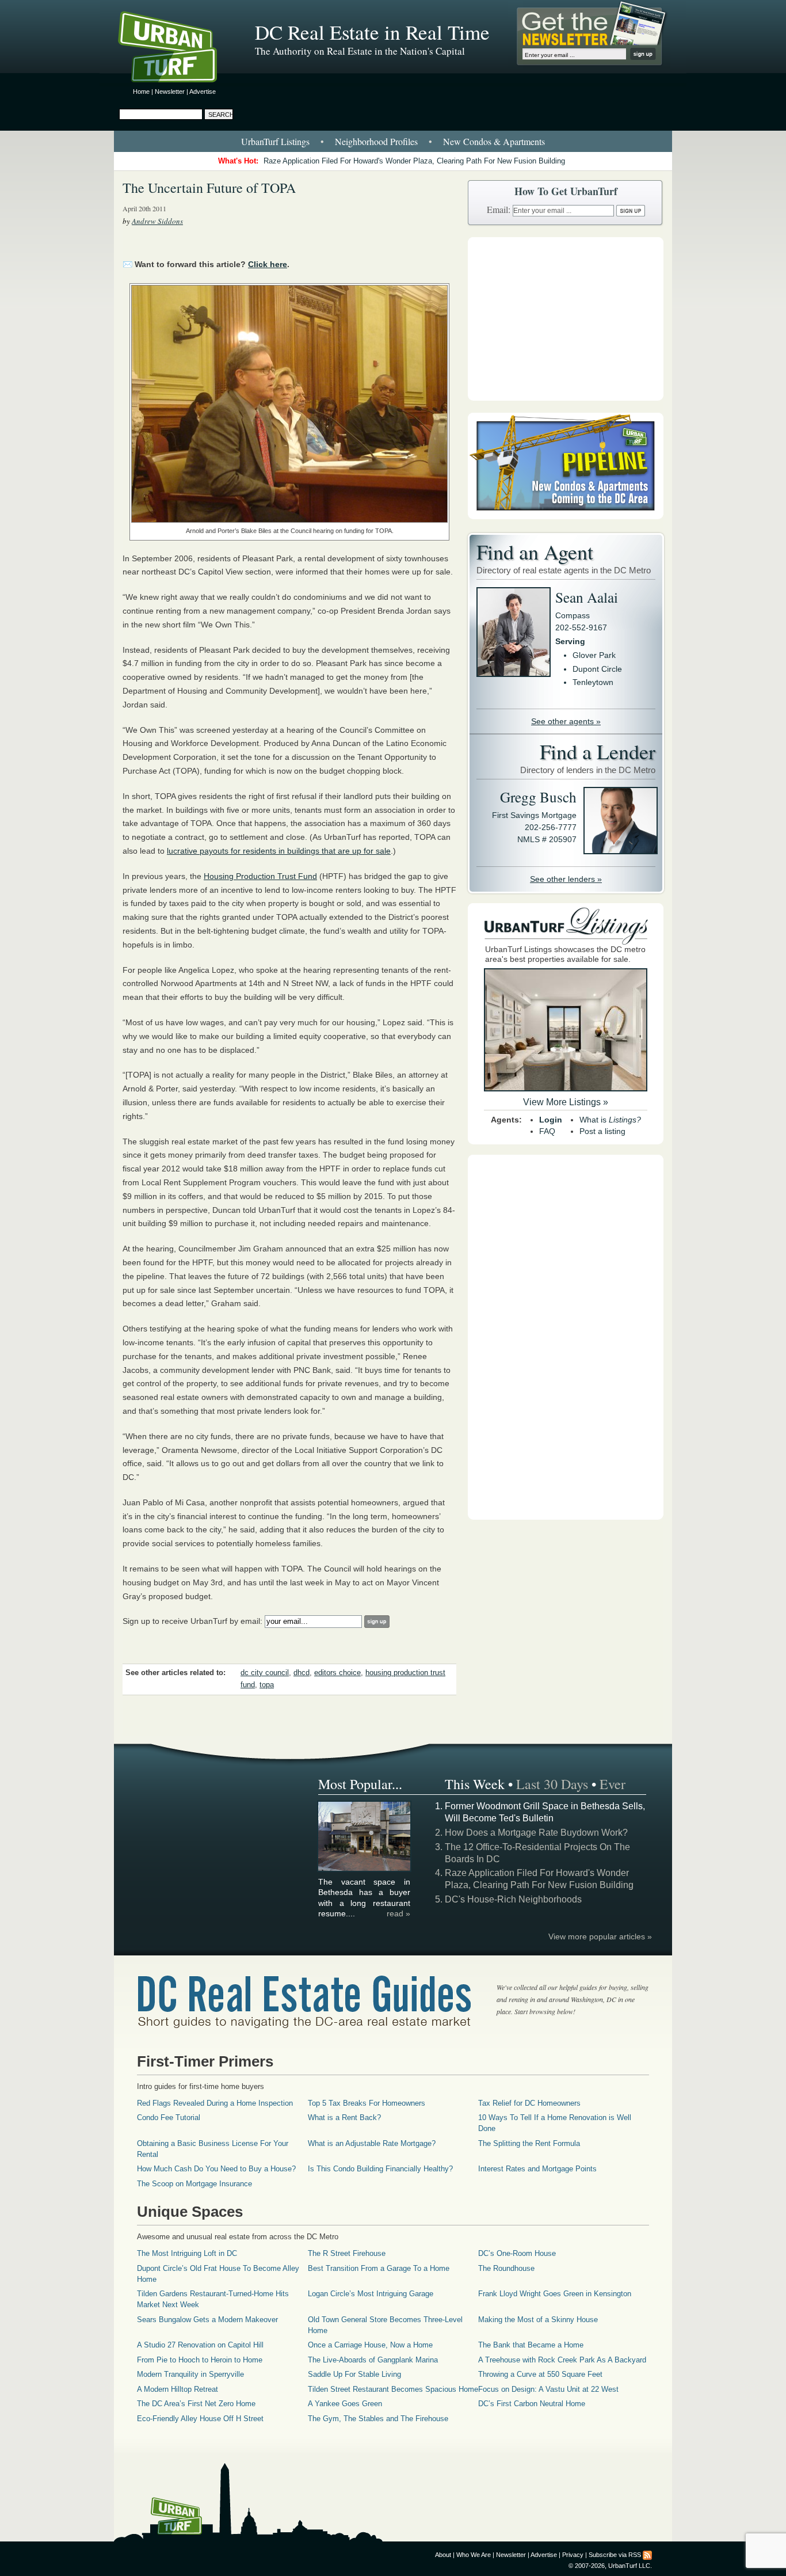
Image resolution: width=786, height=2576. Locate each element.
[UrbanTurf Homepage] (177, 49)
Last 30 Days (552, 1784)
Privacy (573, 2555)
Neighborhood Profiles (376, 141)
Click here (268, 264)
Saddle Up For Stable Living (354, 2374)
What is (610, 1120)
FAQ (547, 1131)
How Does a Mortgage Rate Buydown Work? (536, 1833)
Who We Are (474, 2555)
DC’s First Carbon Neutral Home (532, 2404)
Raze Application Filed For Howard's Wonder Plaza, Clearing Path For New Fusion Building (414, 161)
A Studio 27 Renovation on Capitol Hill (200, 2345)
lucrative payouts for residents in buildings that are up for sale (279, 851)
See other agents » (566, 721)
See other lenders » (566, 879)
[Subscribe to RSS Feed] (647, 2555)
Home (141, 92)
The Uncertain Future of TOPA (209, 188)
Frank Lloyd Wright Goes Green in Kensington (555, 2294)
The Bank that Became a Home (531, 2345)
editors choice (337, 1673)
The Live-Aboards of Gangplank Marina (373, 2360)
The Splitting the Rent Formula (529, 2143)
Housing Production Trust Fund (260, 876)
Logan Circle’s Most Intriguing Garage (371, 2294)
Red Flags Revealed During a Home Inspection (215, 2103)
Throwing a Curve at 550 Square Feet (540, 2374)
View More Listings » (566, 1102)
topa (267, 1685)
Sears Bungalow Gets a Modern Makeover (207, 2320)
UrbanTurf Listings (275, 141)
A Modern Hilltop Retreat (178, 2389)
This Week (475, 1784)
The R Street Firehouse (347, 2253)
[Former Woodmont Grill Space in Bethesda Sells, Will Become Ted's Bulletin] (365, 1869)
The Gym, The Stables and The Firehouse (378, 2419)
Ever (613, 1784)
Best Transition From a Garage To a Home (379, 2268)
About (443, 2555)
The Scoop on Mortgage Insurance (194, 2184)
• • (393, 141)
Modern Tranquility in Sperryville (190, 2374)
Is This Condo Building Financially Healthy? (380, 2169)
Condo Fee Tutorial (169, 2118)
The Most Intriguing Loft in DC (187, 2253)
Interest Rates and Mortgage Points (537, 2169)
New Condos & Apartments (494, 141)
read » (398, 1913)
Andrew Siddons (157, 221)
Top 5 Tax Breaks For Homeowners (367, 2103)
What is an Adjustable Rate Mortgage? (372, 2143)
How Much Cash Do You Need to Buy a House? (216, 2169)
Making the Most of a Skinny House (538, 2320)
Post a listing (602, 1131)
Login (551, 1120)
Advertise (203, 92)
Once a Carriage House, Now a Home (370, 2345)
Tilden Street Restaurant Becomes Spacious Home (393, 2389)
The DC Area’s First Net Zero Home (196, 2404)
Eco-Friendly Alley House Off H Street (200, 2419)
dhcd (302, 1673)
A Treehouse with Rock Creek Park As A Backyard (562, 2360)
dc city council (265, 1673)
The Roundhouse (506, 2268)
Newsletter (170, 92)
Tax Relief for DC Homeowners (529, 2103)
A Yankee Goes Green (345, 2404)
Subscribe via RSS (615, 2555)
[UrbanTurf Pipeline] (566, 516)
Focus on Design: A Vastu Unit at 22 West (548, 2389)
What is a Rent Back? (344, 2118)
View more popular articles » (600, 1936)
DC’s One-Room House (517, 2253)
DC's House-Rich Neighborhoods (513, 1899)
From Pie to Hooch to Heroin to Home (200, 2360)
